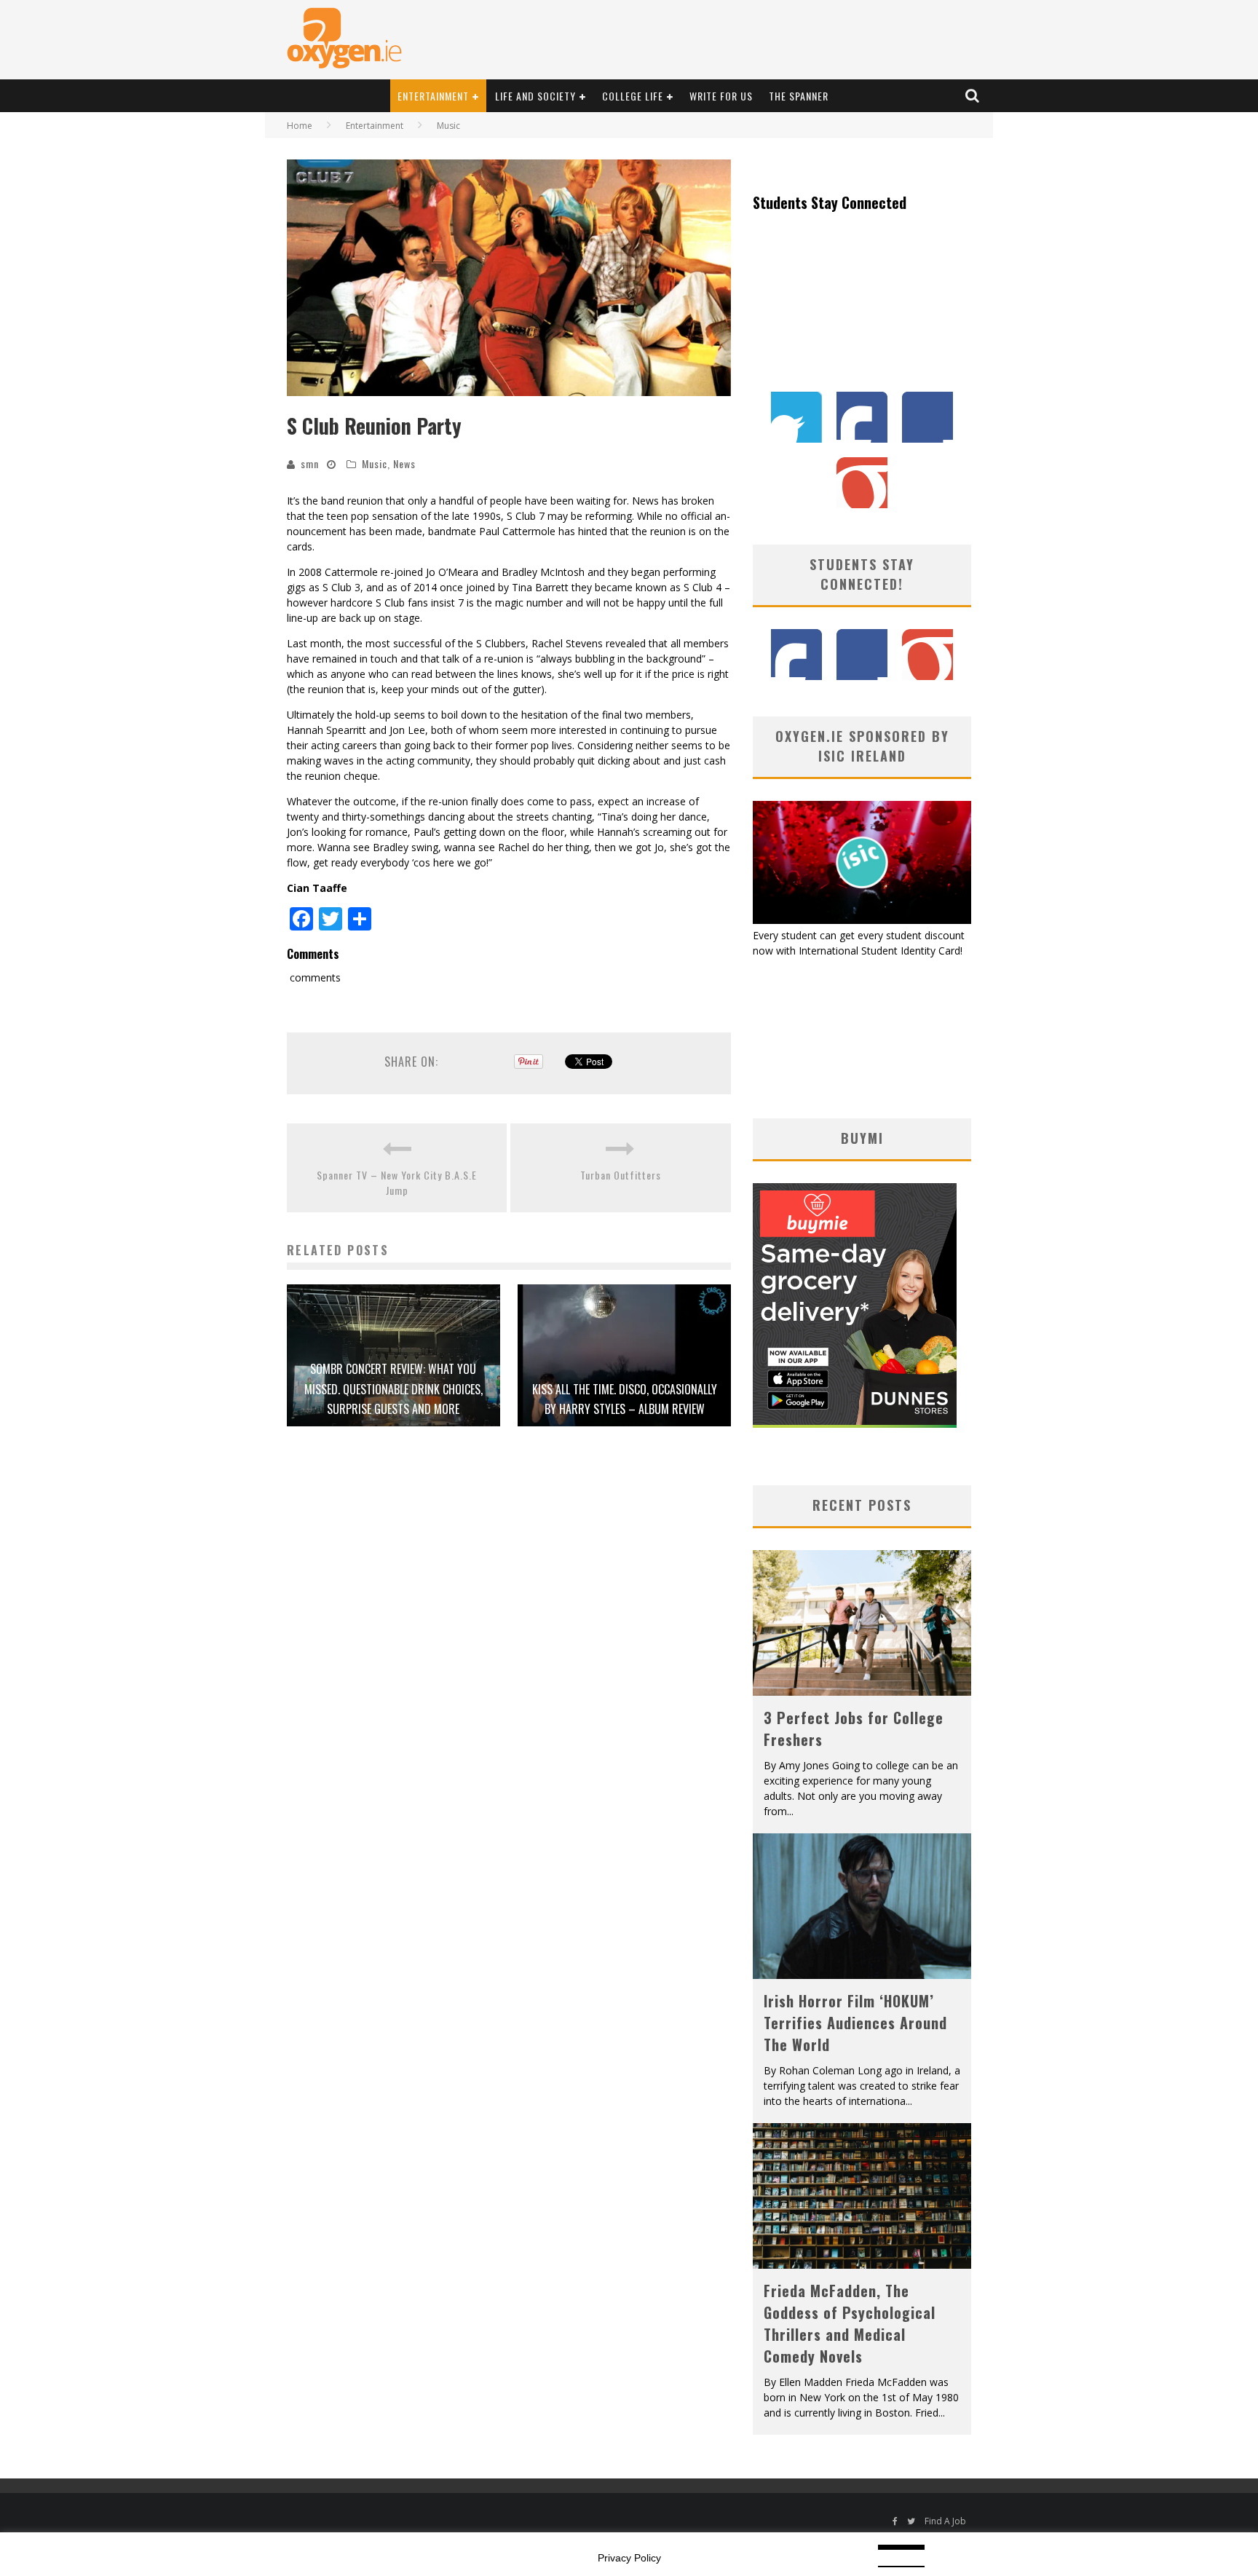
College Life (633, 96)
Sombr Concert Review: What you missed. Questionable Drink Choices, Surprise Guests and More (393, 1388)
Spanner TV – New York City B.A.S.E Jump (397, 1182)
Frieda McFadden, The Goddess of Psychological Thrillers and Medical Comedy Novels (850, 2323)
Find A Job (945, 2521)
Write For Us (721, 96)
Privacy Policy (629, 2558)
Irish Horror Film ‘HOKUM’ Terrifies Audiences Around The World (855, 2023)
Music (375, 463)
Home (300, 126)
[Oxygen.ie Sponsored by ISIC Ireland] (862, 920)
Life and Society (535, 96)
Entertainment (433, 96)
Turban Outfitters (621, 1175)
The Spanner (799, 96)
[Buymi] (855, 1424)
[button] (509, 278)
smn (310, 463)
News (404, 463)
